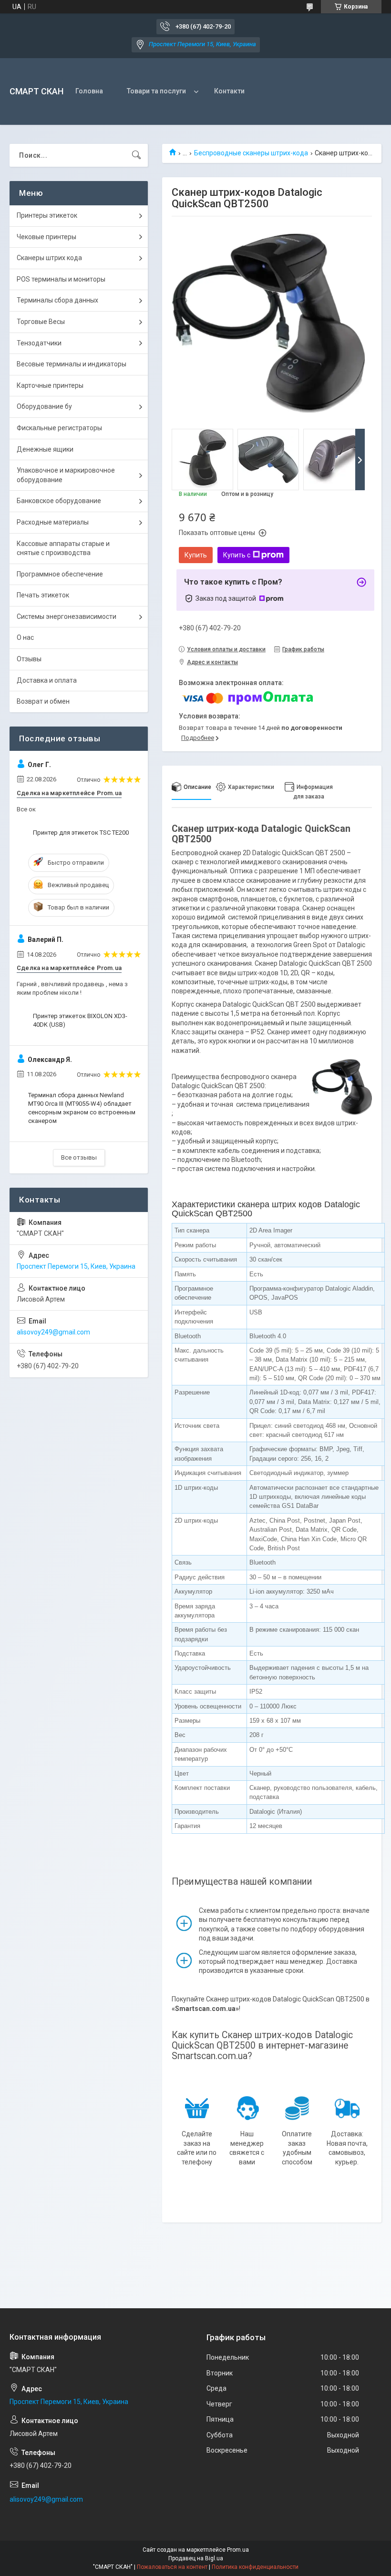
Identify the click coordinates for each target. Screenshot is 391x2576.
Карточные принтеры (50, 385)
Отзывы (29, 659)
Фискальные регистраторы (59, 428)
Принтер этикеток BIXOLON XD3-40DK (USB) (80, 1020)
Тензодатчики (39, 343)
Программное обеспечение (60, 574)
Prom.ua (238, 2550)
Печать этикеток (43, 595)
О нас (25, 637)
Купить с (237, 555)
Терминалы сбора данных (57, 300)
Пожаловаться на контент (172, 2567)
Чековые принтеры (46, 237)
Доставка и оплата (47, 680)
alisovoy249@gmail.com (53, 1332)
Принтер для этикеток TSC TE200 (81, 833)
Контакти (229, 91)
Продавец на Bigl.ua (196, 2558)
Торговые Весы (41, 322)
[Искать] (136, 155)
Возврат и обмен (43, 701)
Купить (196, 555)
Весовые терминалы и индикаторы (72, 364)
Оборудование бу (44, 406)
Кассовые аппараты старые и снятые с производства (63, 548)
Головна (89, 91)
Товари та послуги (156, 91)
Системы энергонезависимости (67, 616)
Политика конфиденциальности (255, 2567)
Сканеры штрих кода (49, 258)
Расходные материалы (53, 522)
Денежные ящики (45, 449)
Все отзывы (79, 1157)
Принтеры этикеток (47, 215)
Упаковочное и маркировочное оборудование (66, 475)
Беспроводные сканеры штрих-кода (251, 153)
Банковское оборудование (59, 501)
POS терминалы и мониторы (61, 279)
